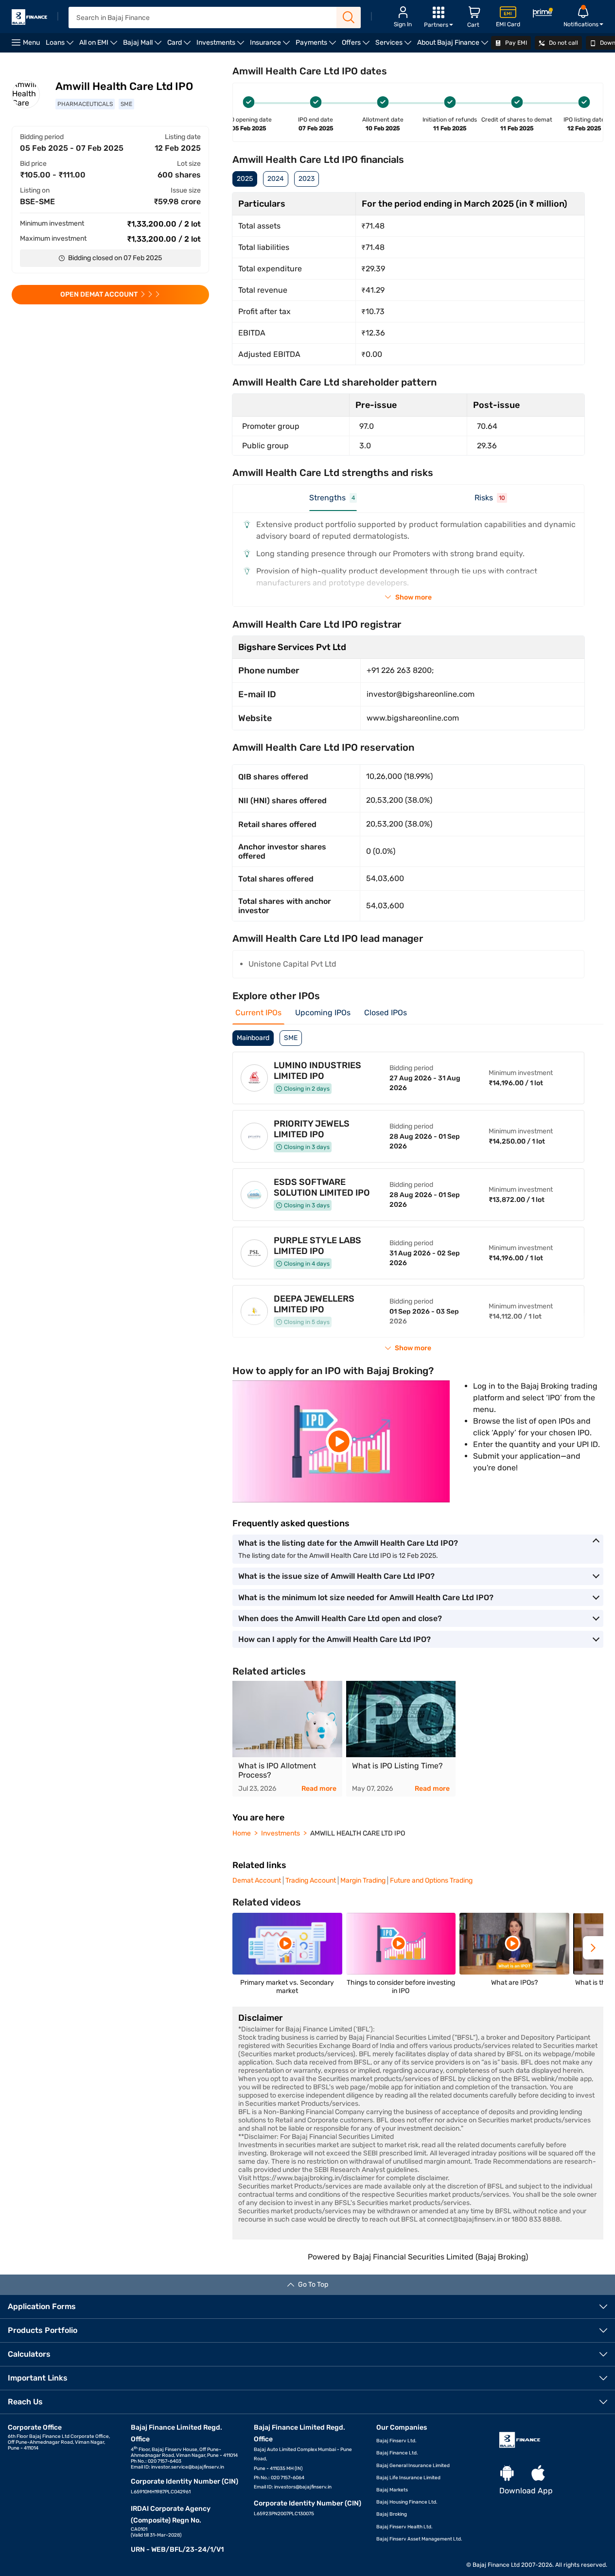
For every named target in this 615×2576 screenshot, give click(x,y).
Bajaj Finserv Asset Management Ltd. (419, 2539)
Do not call (563, 43)
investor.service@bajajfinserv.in (188, 2467)
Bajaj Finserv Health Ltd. (404, 2527)
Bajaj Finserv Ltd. (396, 2441)
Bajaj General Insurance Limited (413, 2466)
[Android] (507, 2474)
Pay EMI (515, 43)
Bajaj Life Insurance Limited (408, 2478)
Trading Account (311, 1880)
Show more (413, 597)
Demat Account (257, 1880)
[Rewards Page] (543, 14)
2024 (276, 179)
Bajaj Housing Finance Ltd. (407, 2502)
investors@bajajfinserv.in (303, 2487)
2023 (307, 179)
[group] (287, 1739)
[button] (593, 1948)
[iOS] (538, 2474)
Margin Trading (363, 1880)
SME (291, 1038)
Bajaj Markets (392, 2490)
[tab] (333, 502)
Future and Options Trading (431, 1880)
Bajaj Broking (392, 2514)
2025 (245, 179)
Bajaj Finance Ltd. (397, 2453)
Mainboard (253, 1038)
